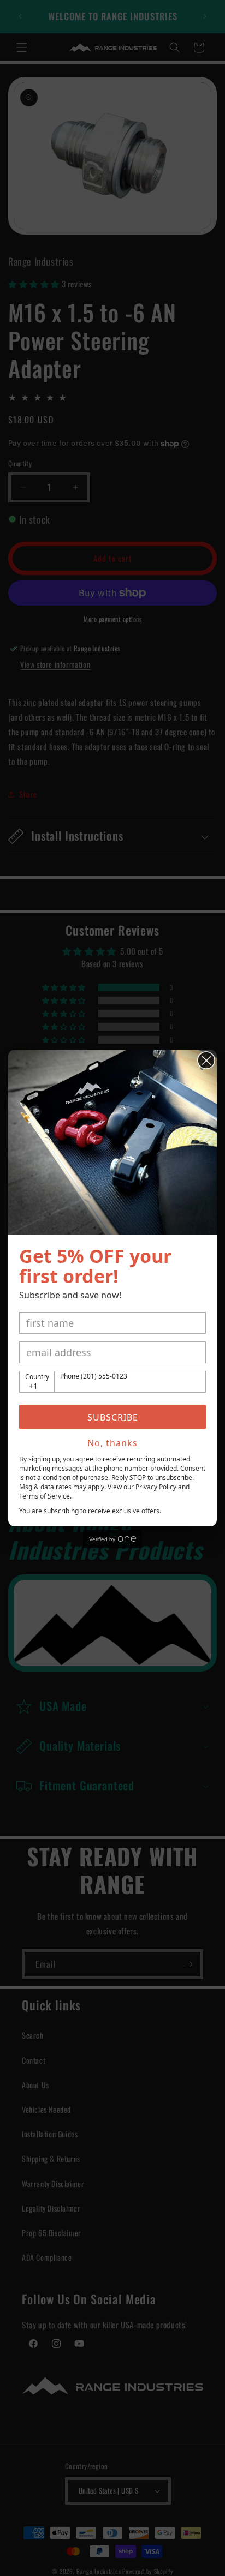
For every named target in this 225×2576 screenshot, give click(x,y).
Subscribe (113, 1417)
